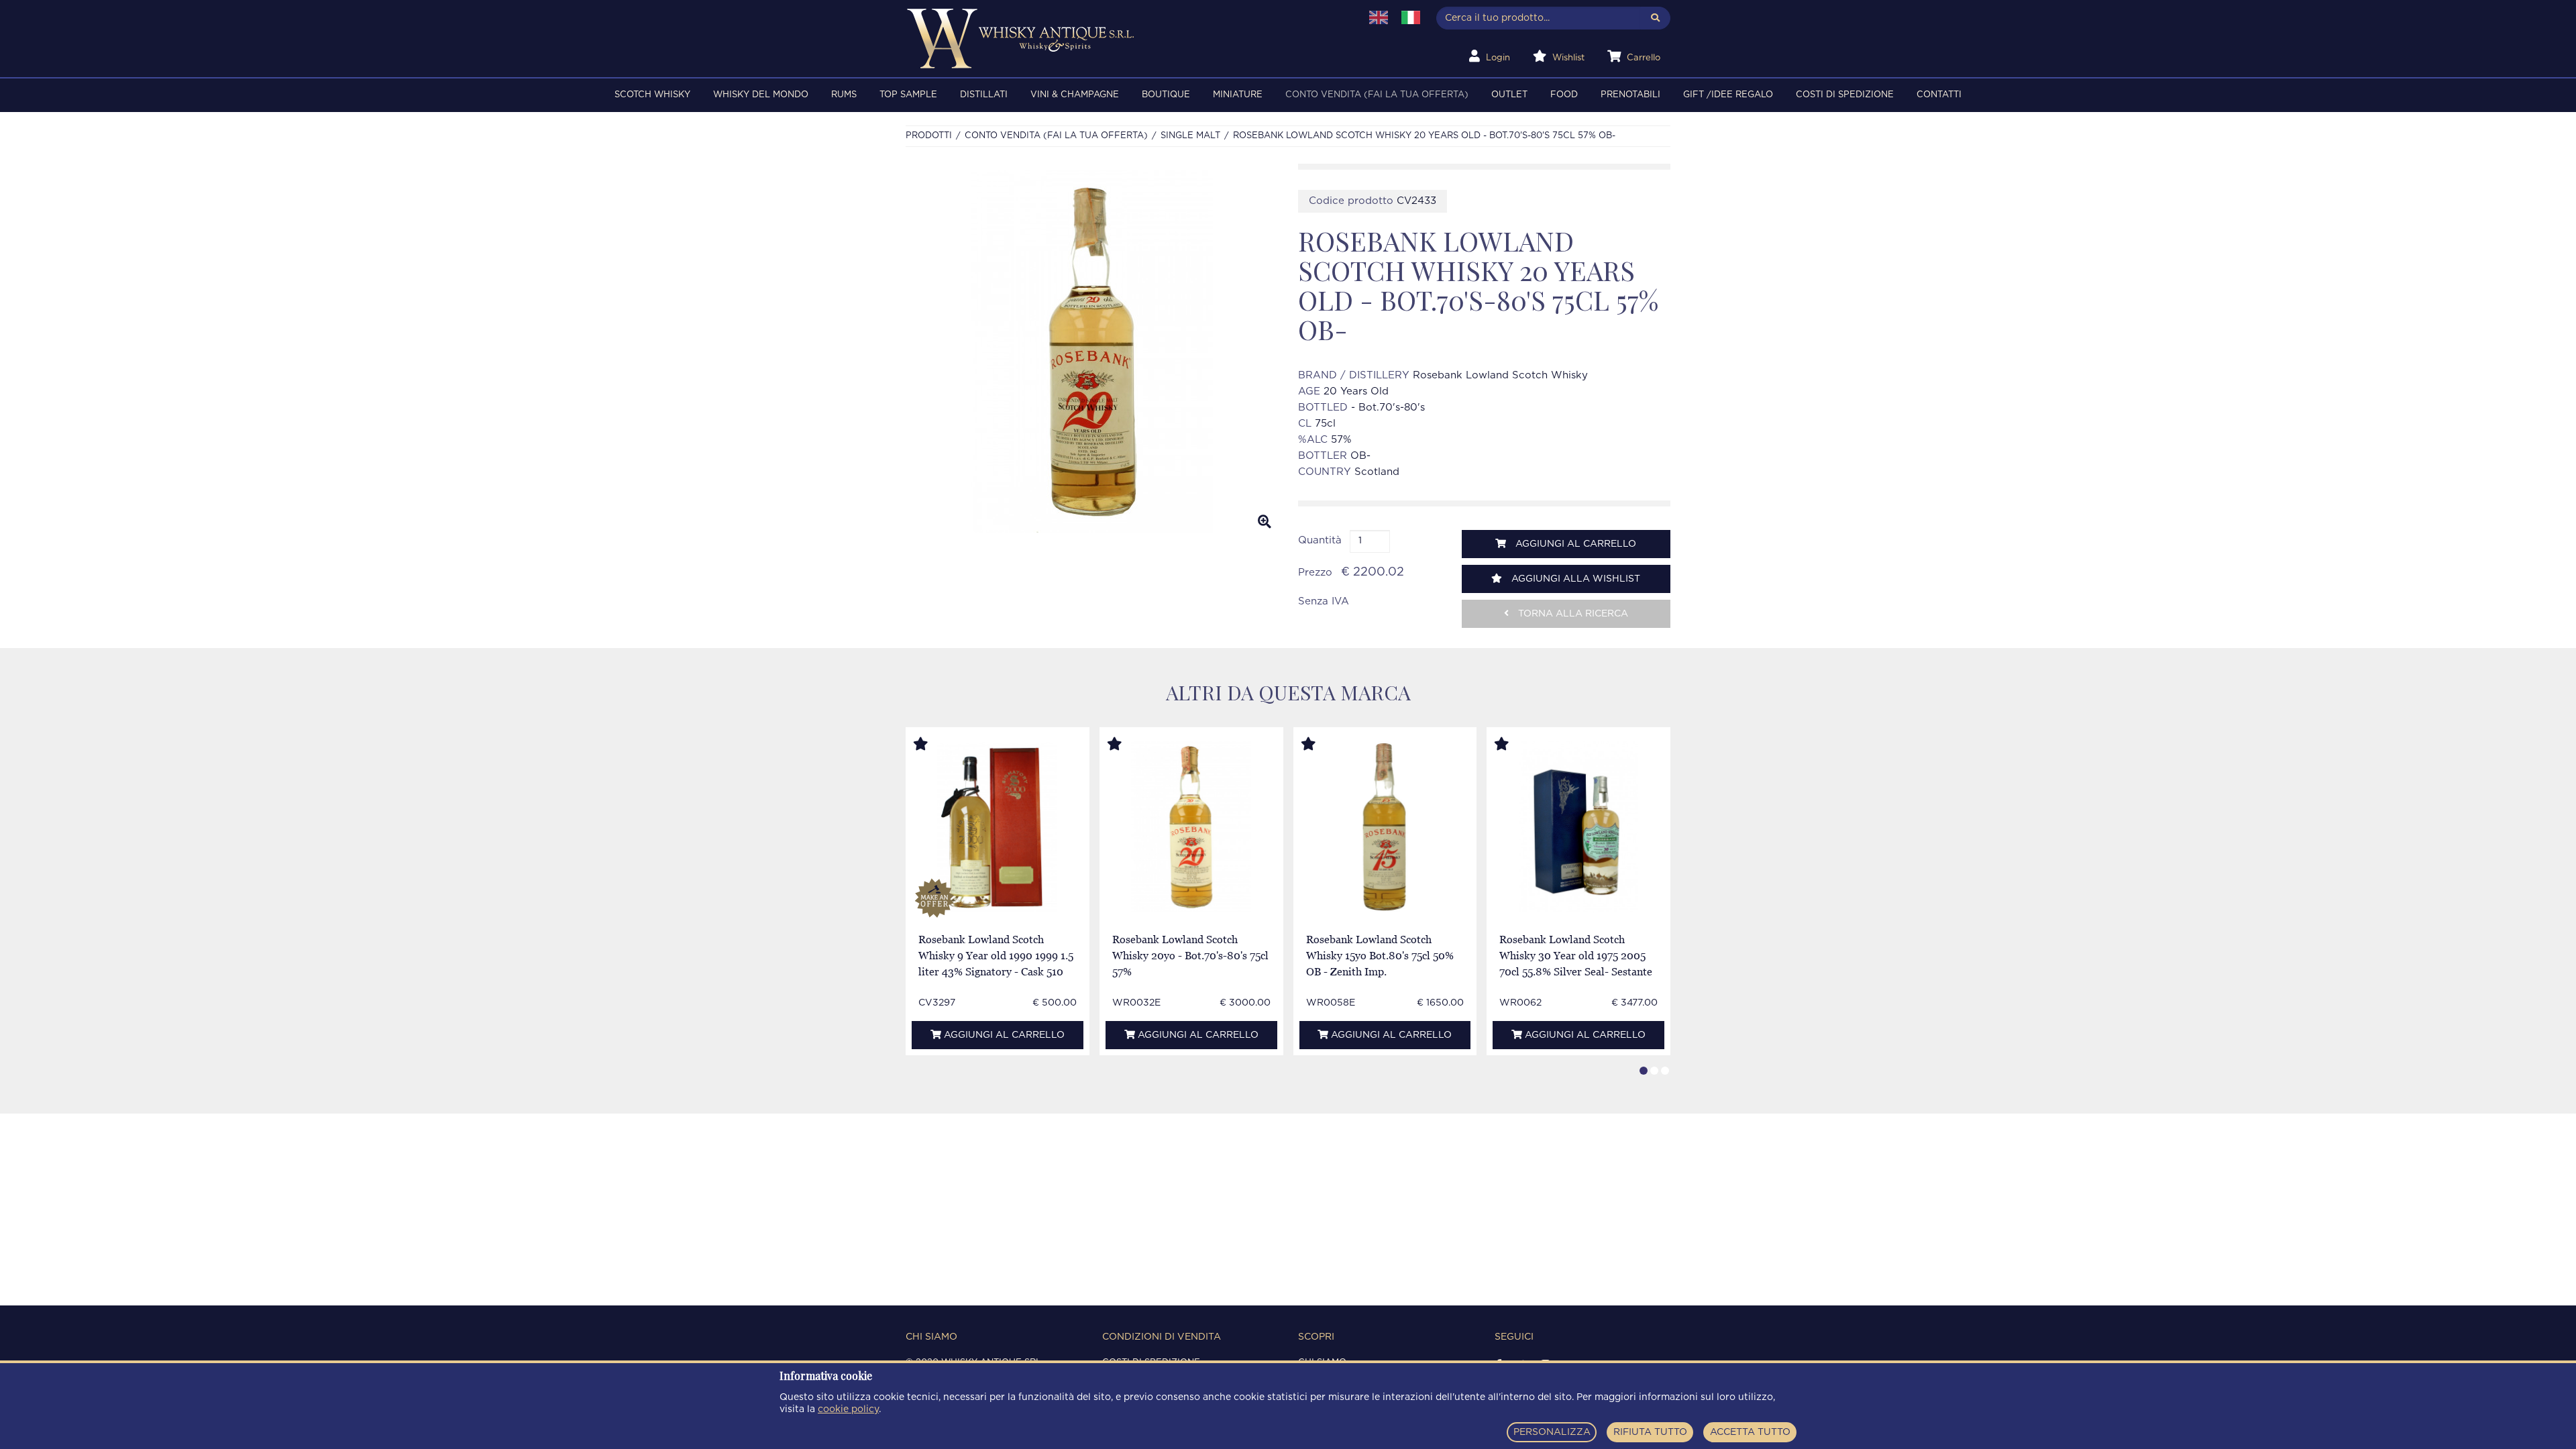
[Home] (1125, 39)
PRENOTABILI (1630, 95)
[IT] (1411, 17)
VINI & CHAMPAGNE (1075, 95)
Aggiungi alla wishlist (1574, 579)
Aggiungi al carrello (1574, 544)
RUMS (844, 95)
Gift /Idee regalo (1728, 95)
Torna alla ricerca (1572, 614)
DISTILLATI (984, 95)
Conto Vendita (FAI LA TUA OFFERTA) (1377, 95)
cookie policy (848, 1409)
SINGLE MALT (1190, 136)
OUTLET (1509, 95)
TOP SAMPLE (908, 95)
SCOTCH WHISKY (652, 95)
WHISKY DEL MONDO (761, 95)
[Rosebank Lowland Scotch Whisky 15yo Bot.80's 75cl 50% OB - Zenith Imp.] (1385, 827)
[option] (1092, 352)
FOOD (1564, 95)
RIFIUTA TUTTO (1650, 1432)
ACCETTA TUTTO (1750, 1432)
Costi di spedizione (1845, 95)
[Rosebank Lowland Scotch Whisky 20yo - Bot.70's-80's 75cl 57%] (1191, 827)
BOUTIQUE (1166, 95)
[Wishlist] (933, 745)
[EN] (1379, 17)
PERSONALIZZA (1552, 1432)
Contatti (1939, 95)
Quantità (1320, 540)
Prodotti (929, 136)
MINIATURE (1238, 95)
